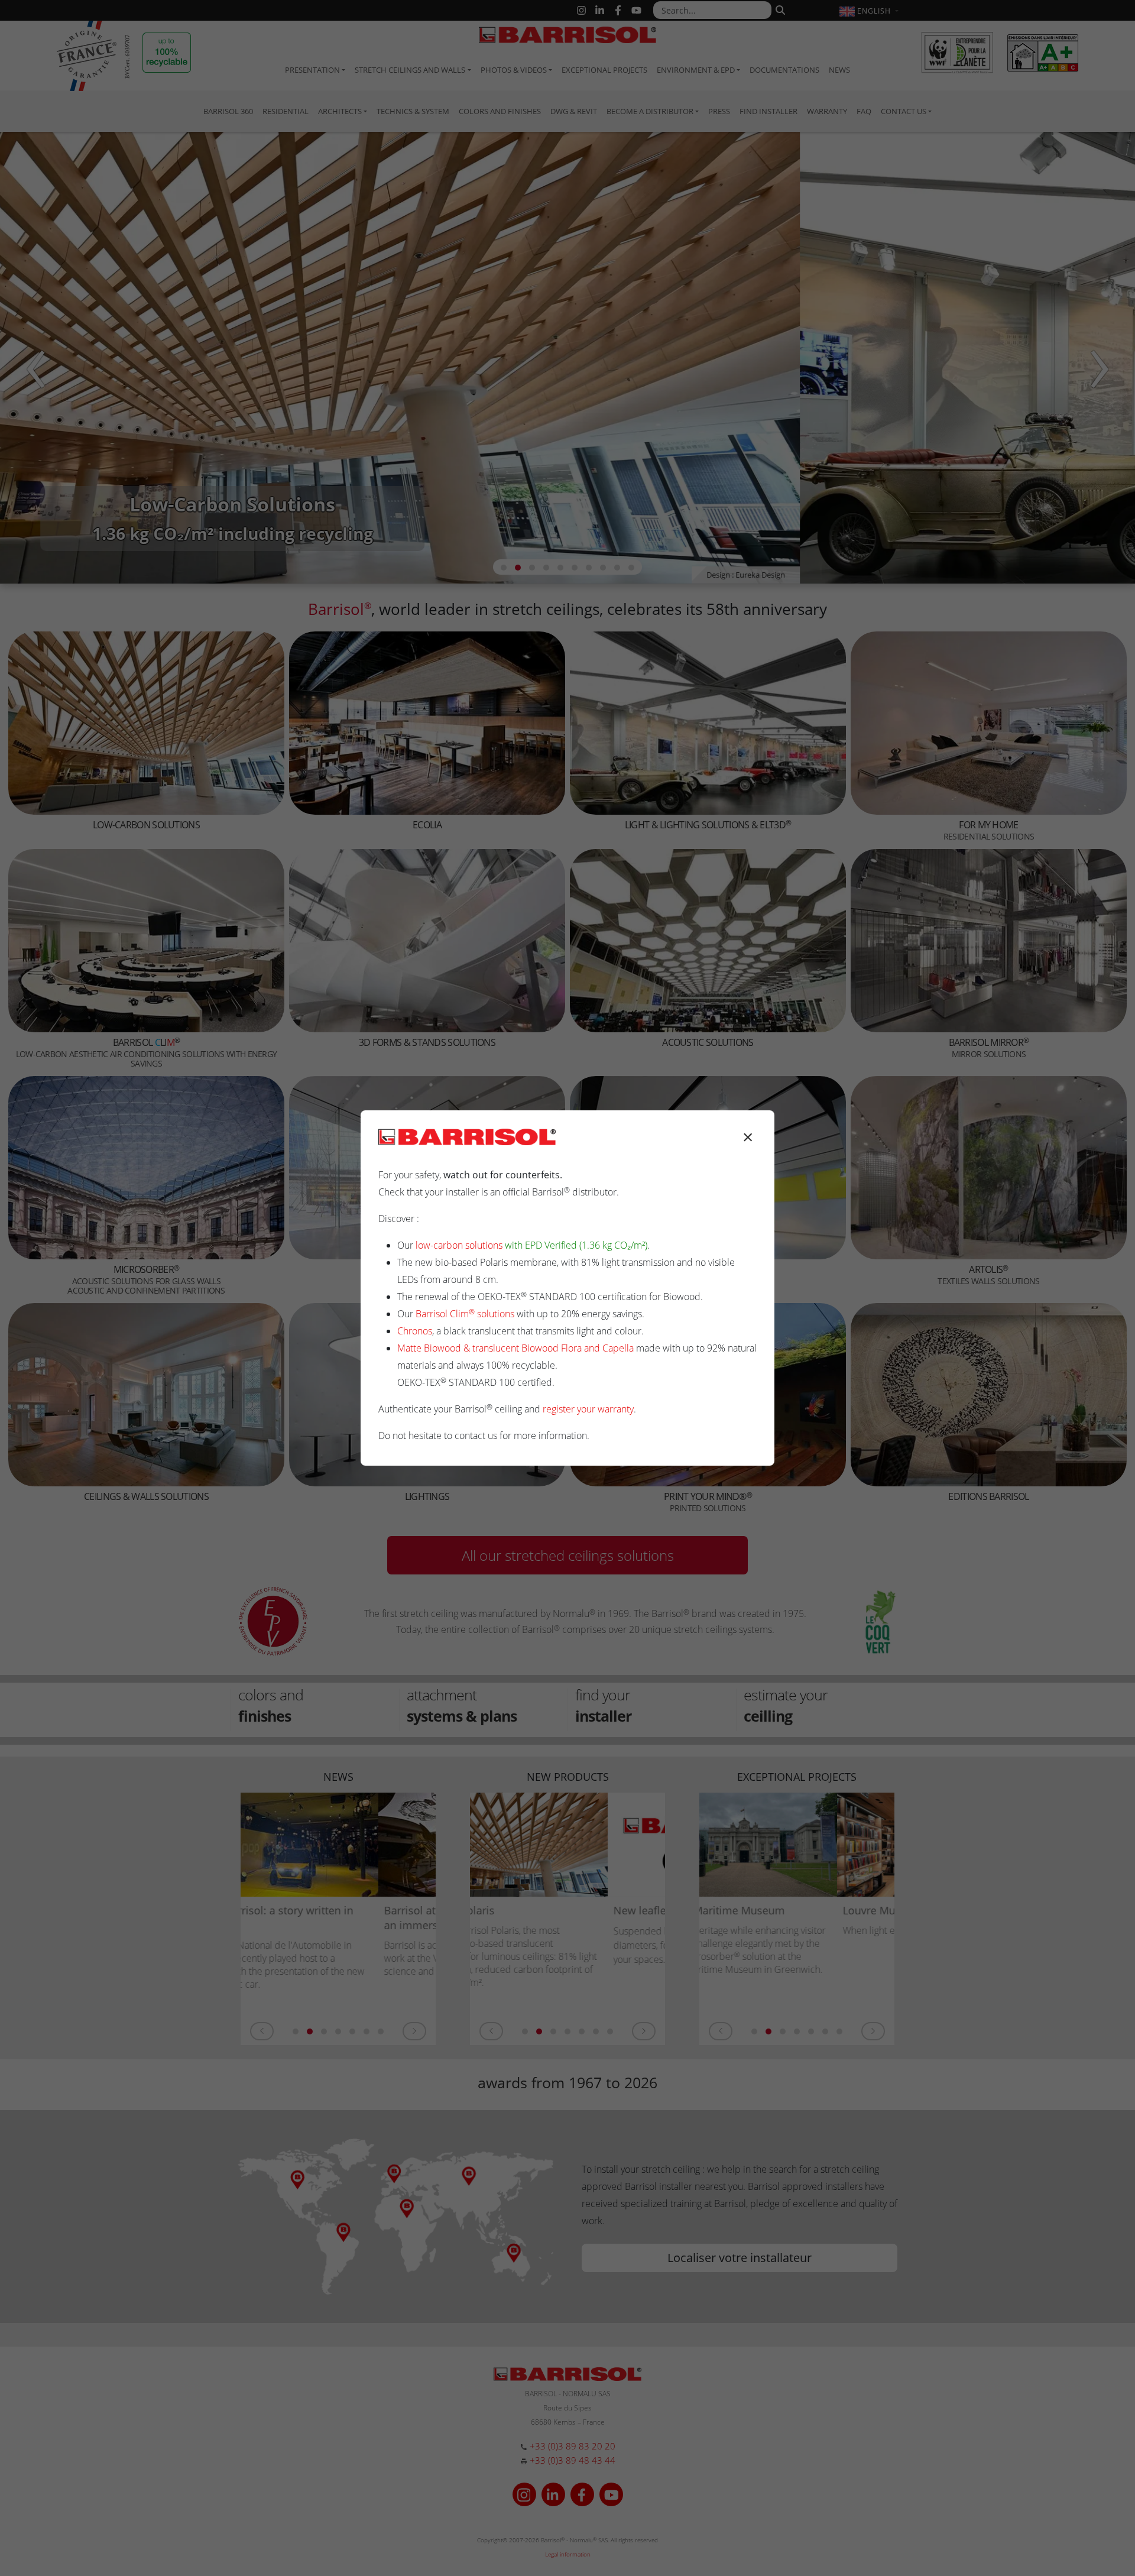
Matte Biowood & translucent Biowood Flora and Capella (515, 1348)
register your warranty (588, 1409)
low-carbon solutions (459, 1245)
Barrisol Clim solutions (465, 1314)
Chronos (415, 1331)
